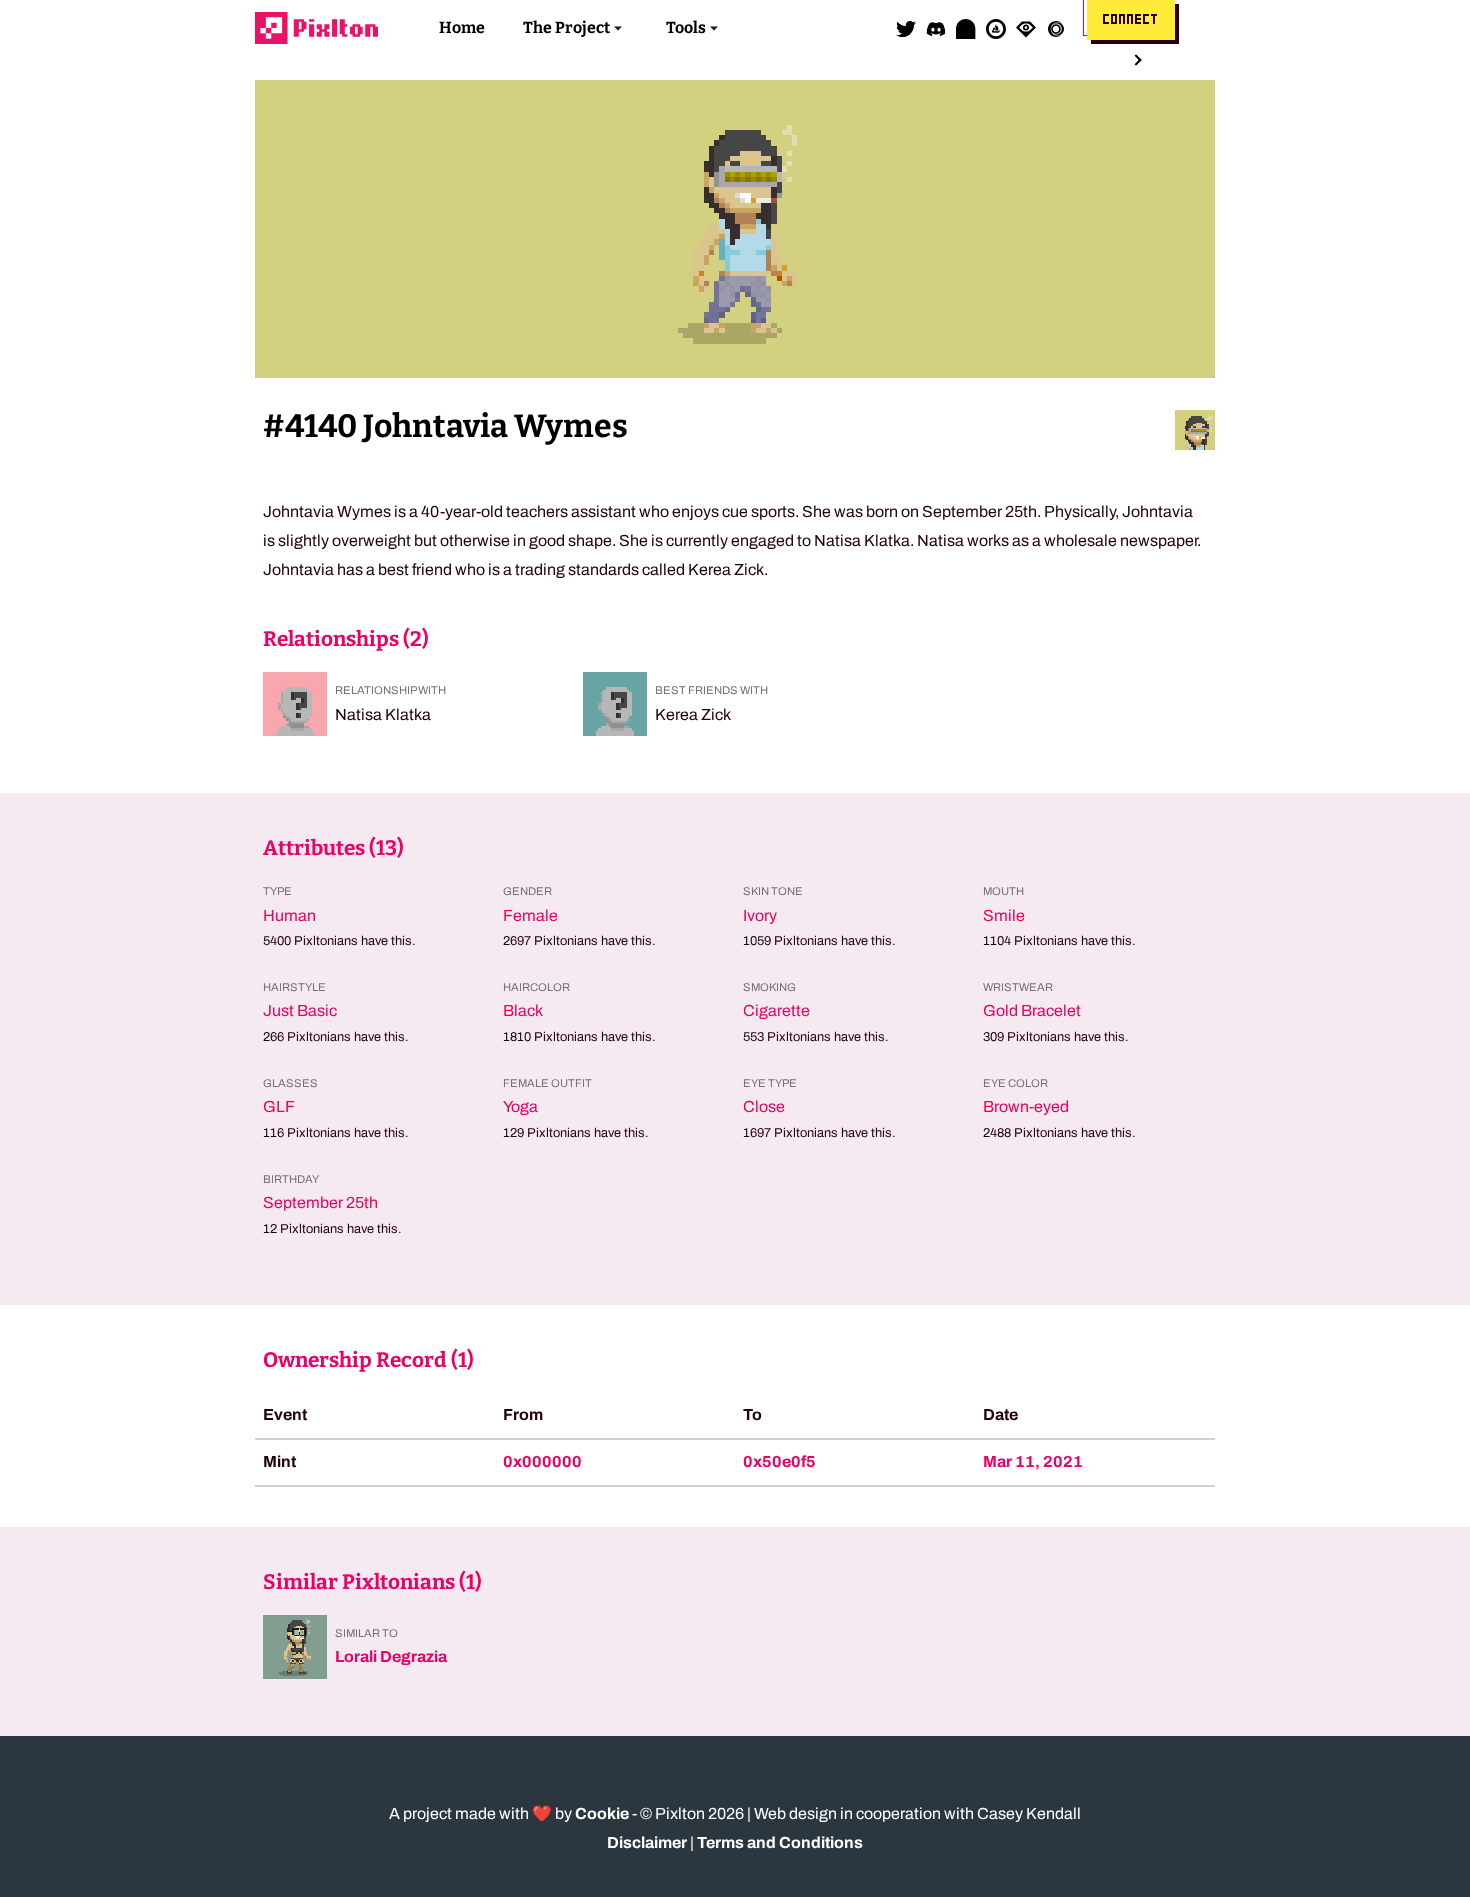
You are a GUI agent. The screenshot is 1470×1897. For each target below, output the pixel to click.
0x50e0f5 (779, 1461)
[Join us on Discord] (936, 28)
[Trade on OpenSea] (996, 28)
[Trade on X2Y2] (1056, 28)
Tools (686, 27)
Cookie (602, 1813)
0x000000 (542, 1461)
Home (462, 27)
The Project (566, 27)
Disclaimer (647, 1842)
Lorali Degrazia (391, 1656)
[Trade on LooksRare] (1026, 28)
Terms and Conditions (780, 1842)
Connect (1131, 20)
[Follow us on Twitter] (906, 28)
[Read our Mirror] (966, 28)
